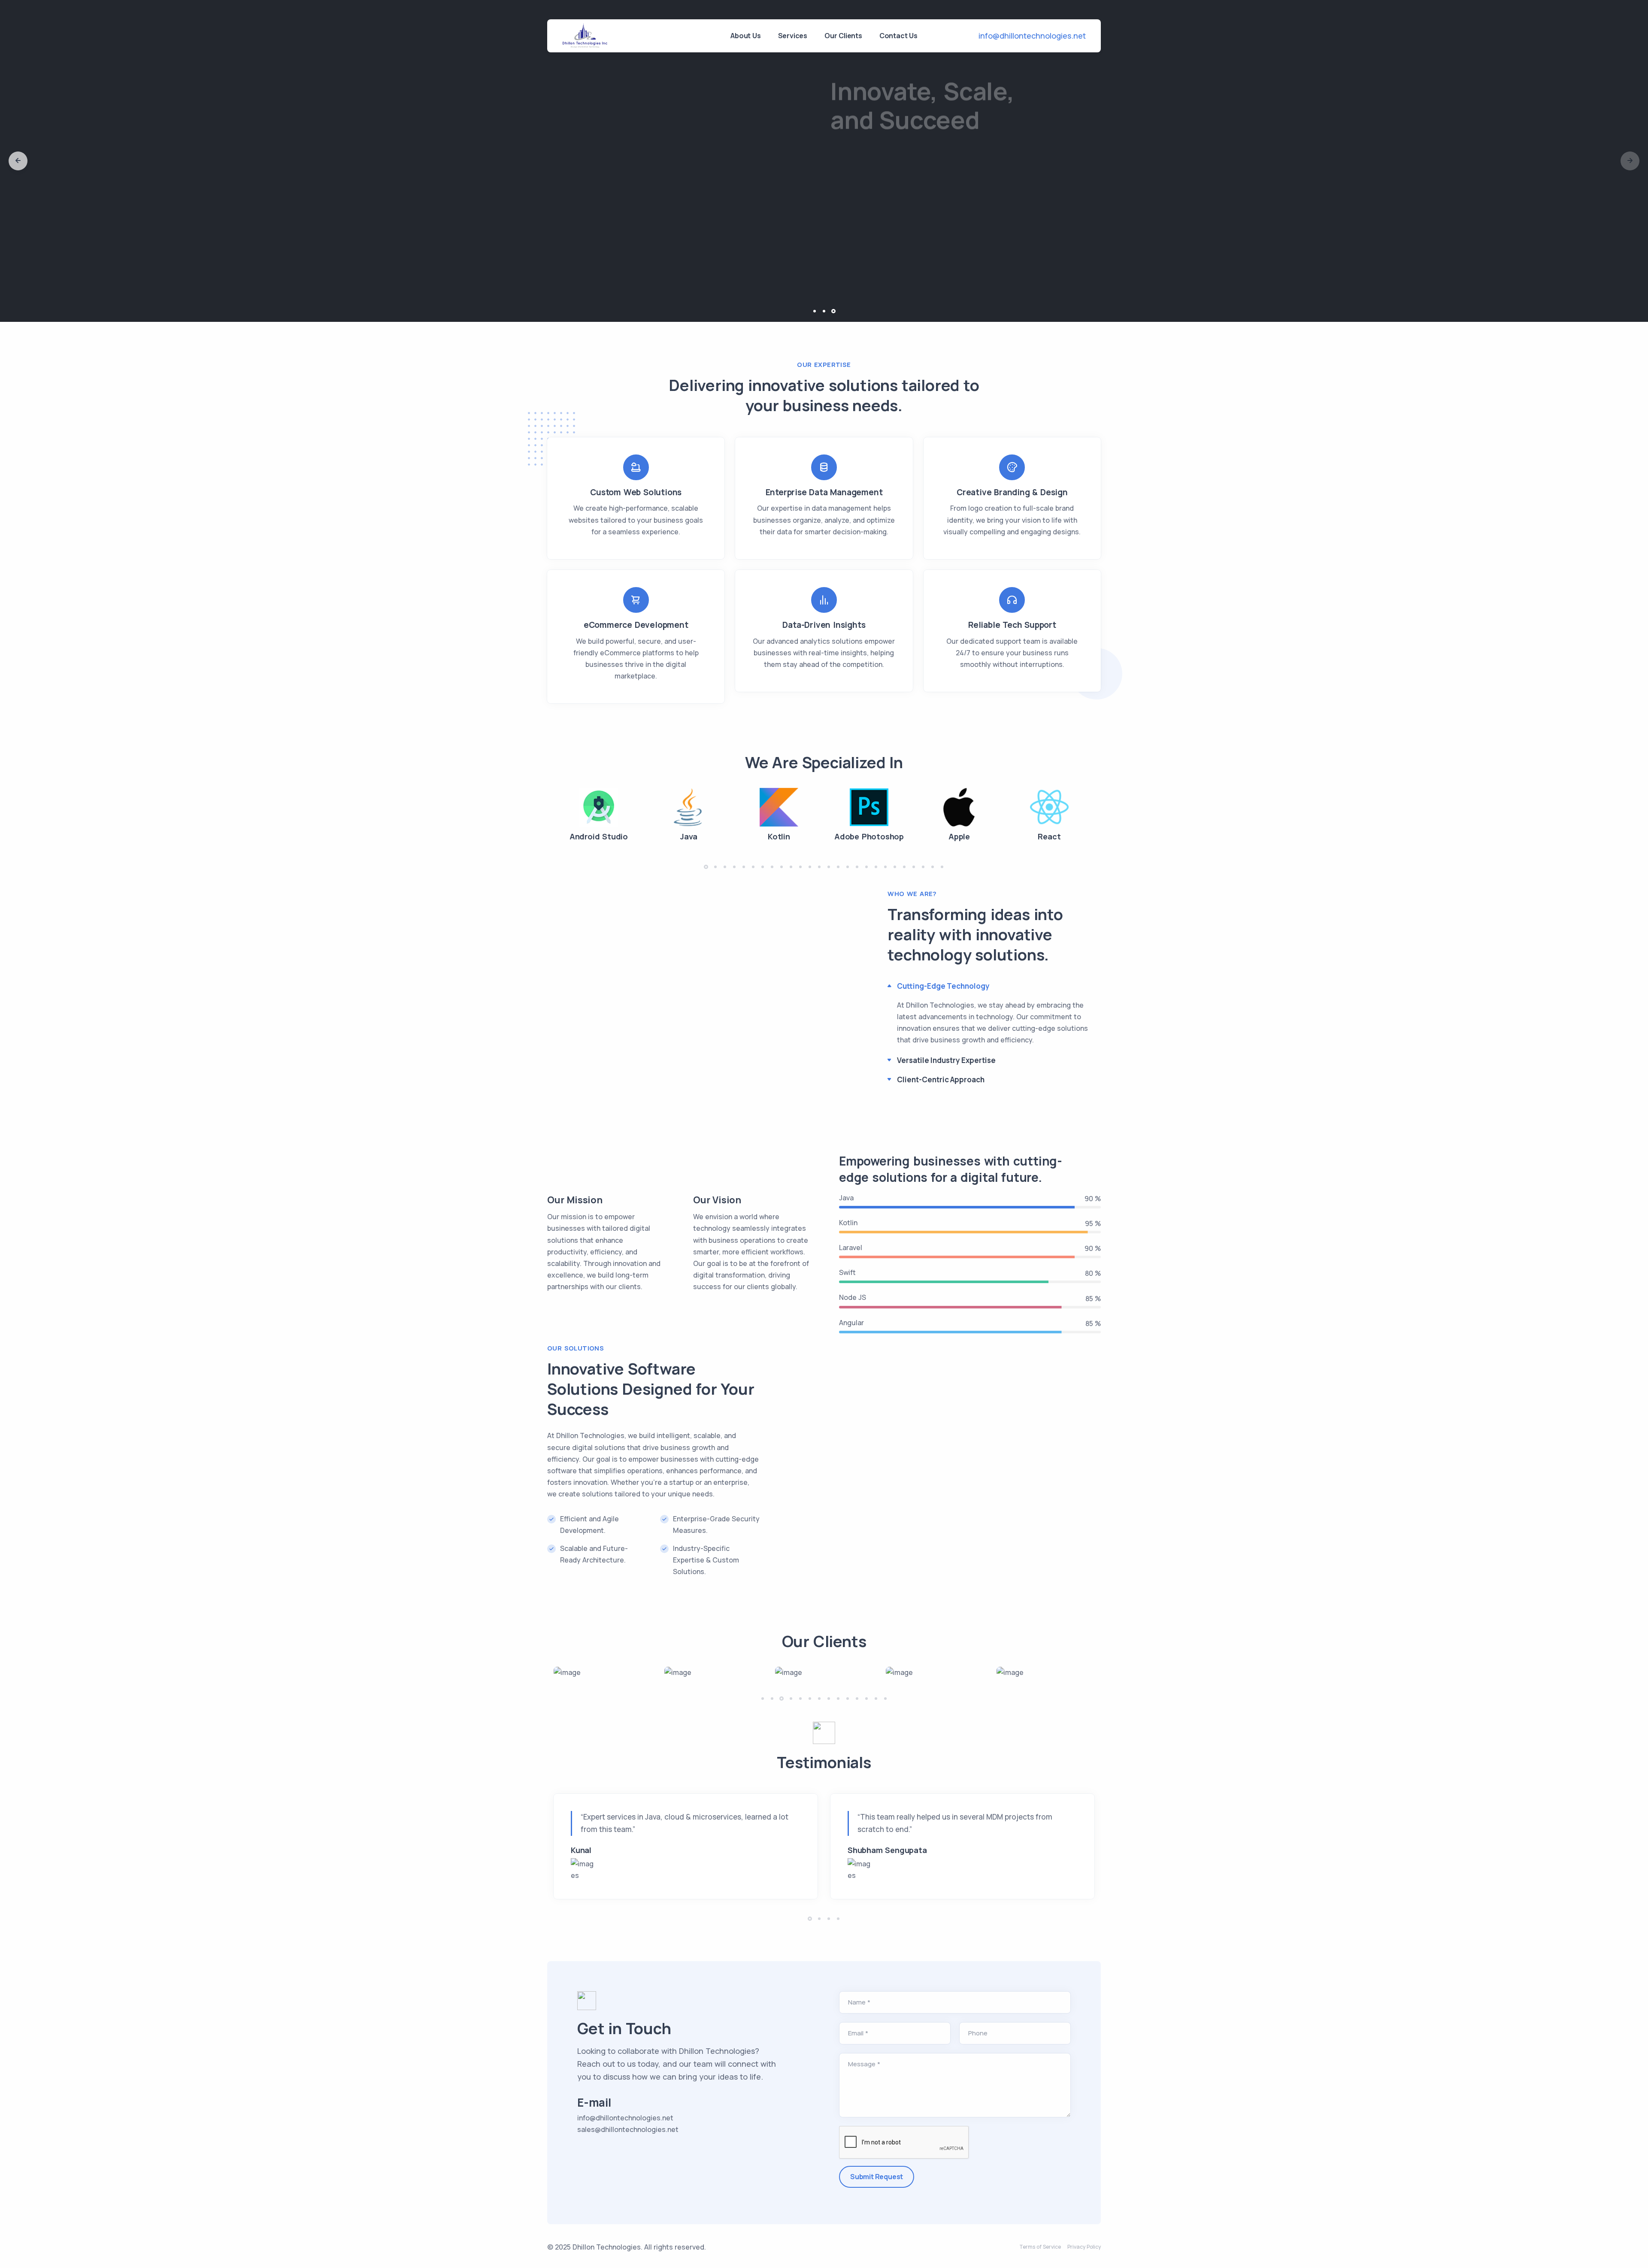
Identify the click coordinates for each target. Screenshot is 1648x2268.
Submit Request (877, 2177)
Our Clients (843, 36)
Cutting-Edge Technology (943, 986)
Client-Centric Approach (941, 1079)
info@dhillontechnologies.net (1032, 36)
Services (793, 36)
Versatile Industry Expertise (946, 1060)
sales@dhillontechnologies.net (628, 2129)
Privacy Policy (1084, 2247)
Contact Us (898, 36)
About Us (745, 36)
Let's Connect (868, 223)
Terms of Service (1040, 2247)
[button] (18, 161)
